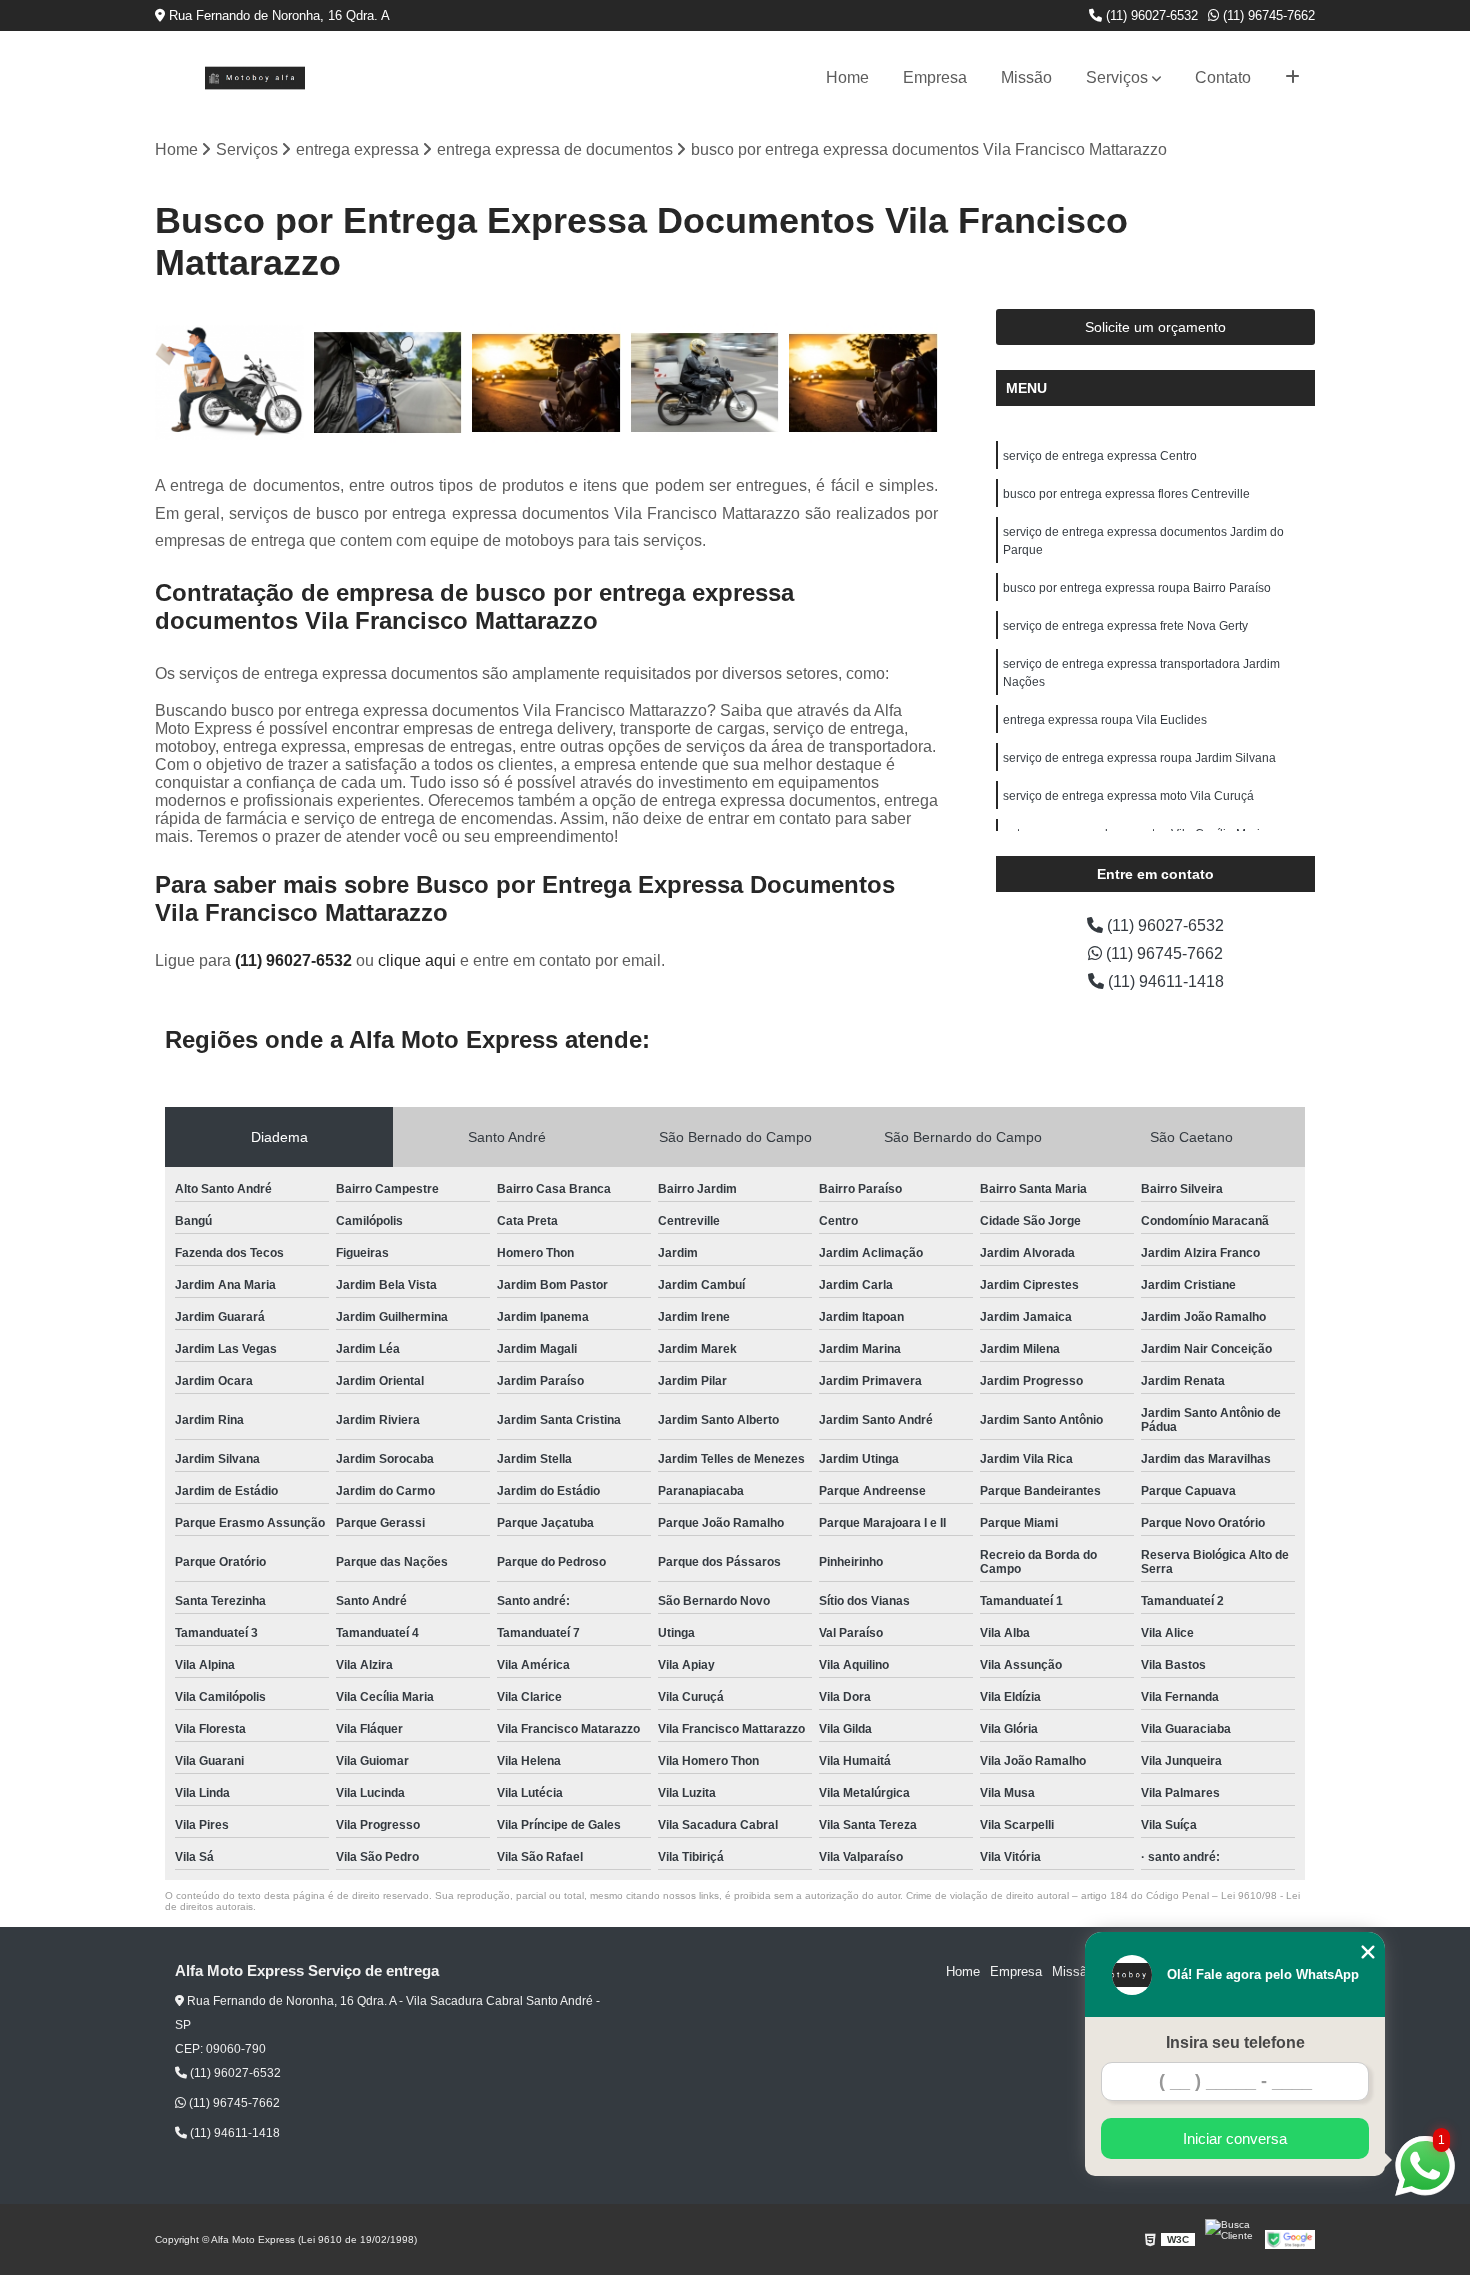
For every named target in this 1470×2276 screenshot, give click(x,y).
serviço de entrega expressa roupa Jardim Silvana (1139, 758)
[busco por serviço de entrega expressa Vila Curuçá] (229, 383)
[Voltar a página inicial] (255, 78)
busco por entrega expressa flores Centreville (1126, 494)
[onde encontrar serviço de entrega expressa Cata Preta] (705, 383)
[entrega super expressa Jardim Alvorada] (546, 383)
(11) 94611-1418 (1164, 981)
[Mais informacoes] (1292, 78)
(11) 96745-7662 (1267, 15)
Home (847, 77)
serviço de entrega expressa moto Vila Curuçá (1128, 796)
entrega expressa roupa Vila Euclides (1105, 720)
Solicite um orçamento (1155, 327)
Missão (1026, 77)
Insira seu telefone (1235, 2042)
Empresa (935, 77)
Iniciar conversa (1235, 2138)
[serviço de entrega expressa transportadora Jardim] (863, 383)
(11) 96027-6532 (1150, 15)
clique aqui (417, 960)
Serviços (1117, 77)
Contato (1223, 77)
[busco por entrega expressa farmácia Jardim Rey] (388, 383)
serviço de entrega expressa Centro (1100, 456)
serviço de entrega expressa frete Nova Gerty (1125, 626)
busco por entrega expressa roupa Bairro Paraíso (1137, 588)
